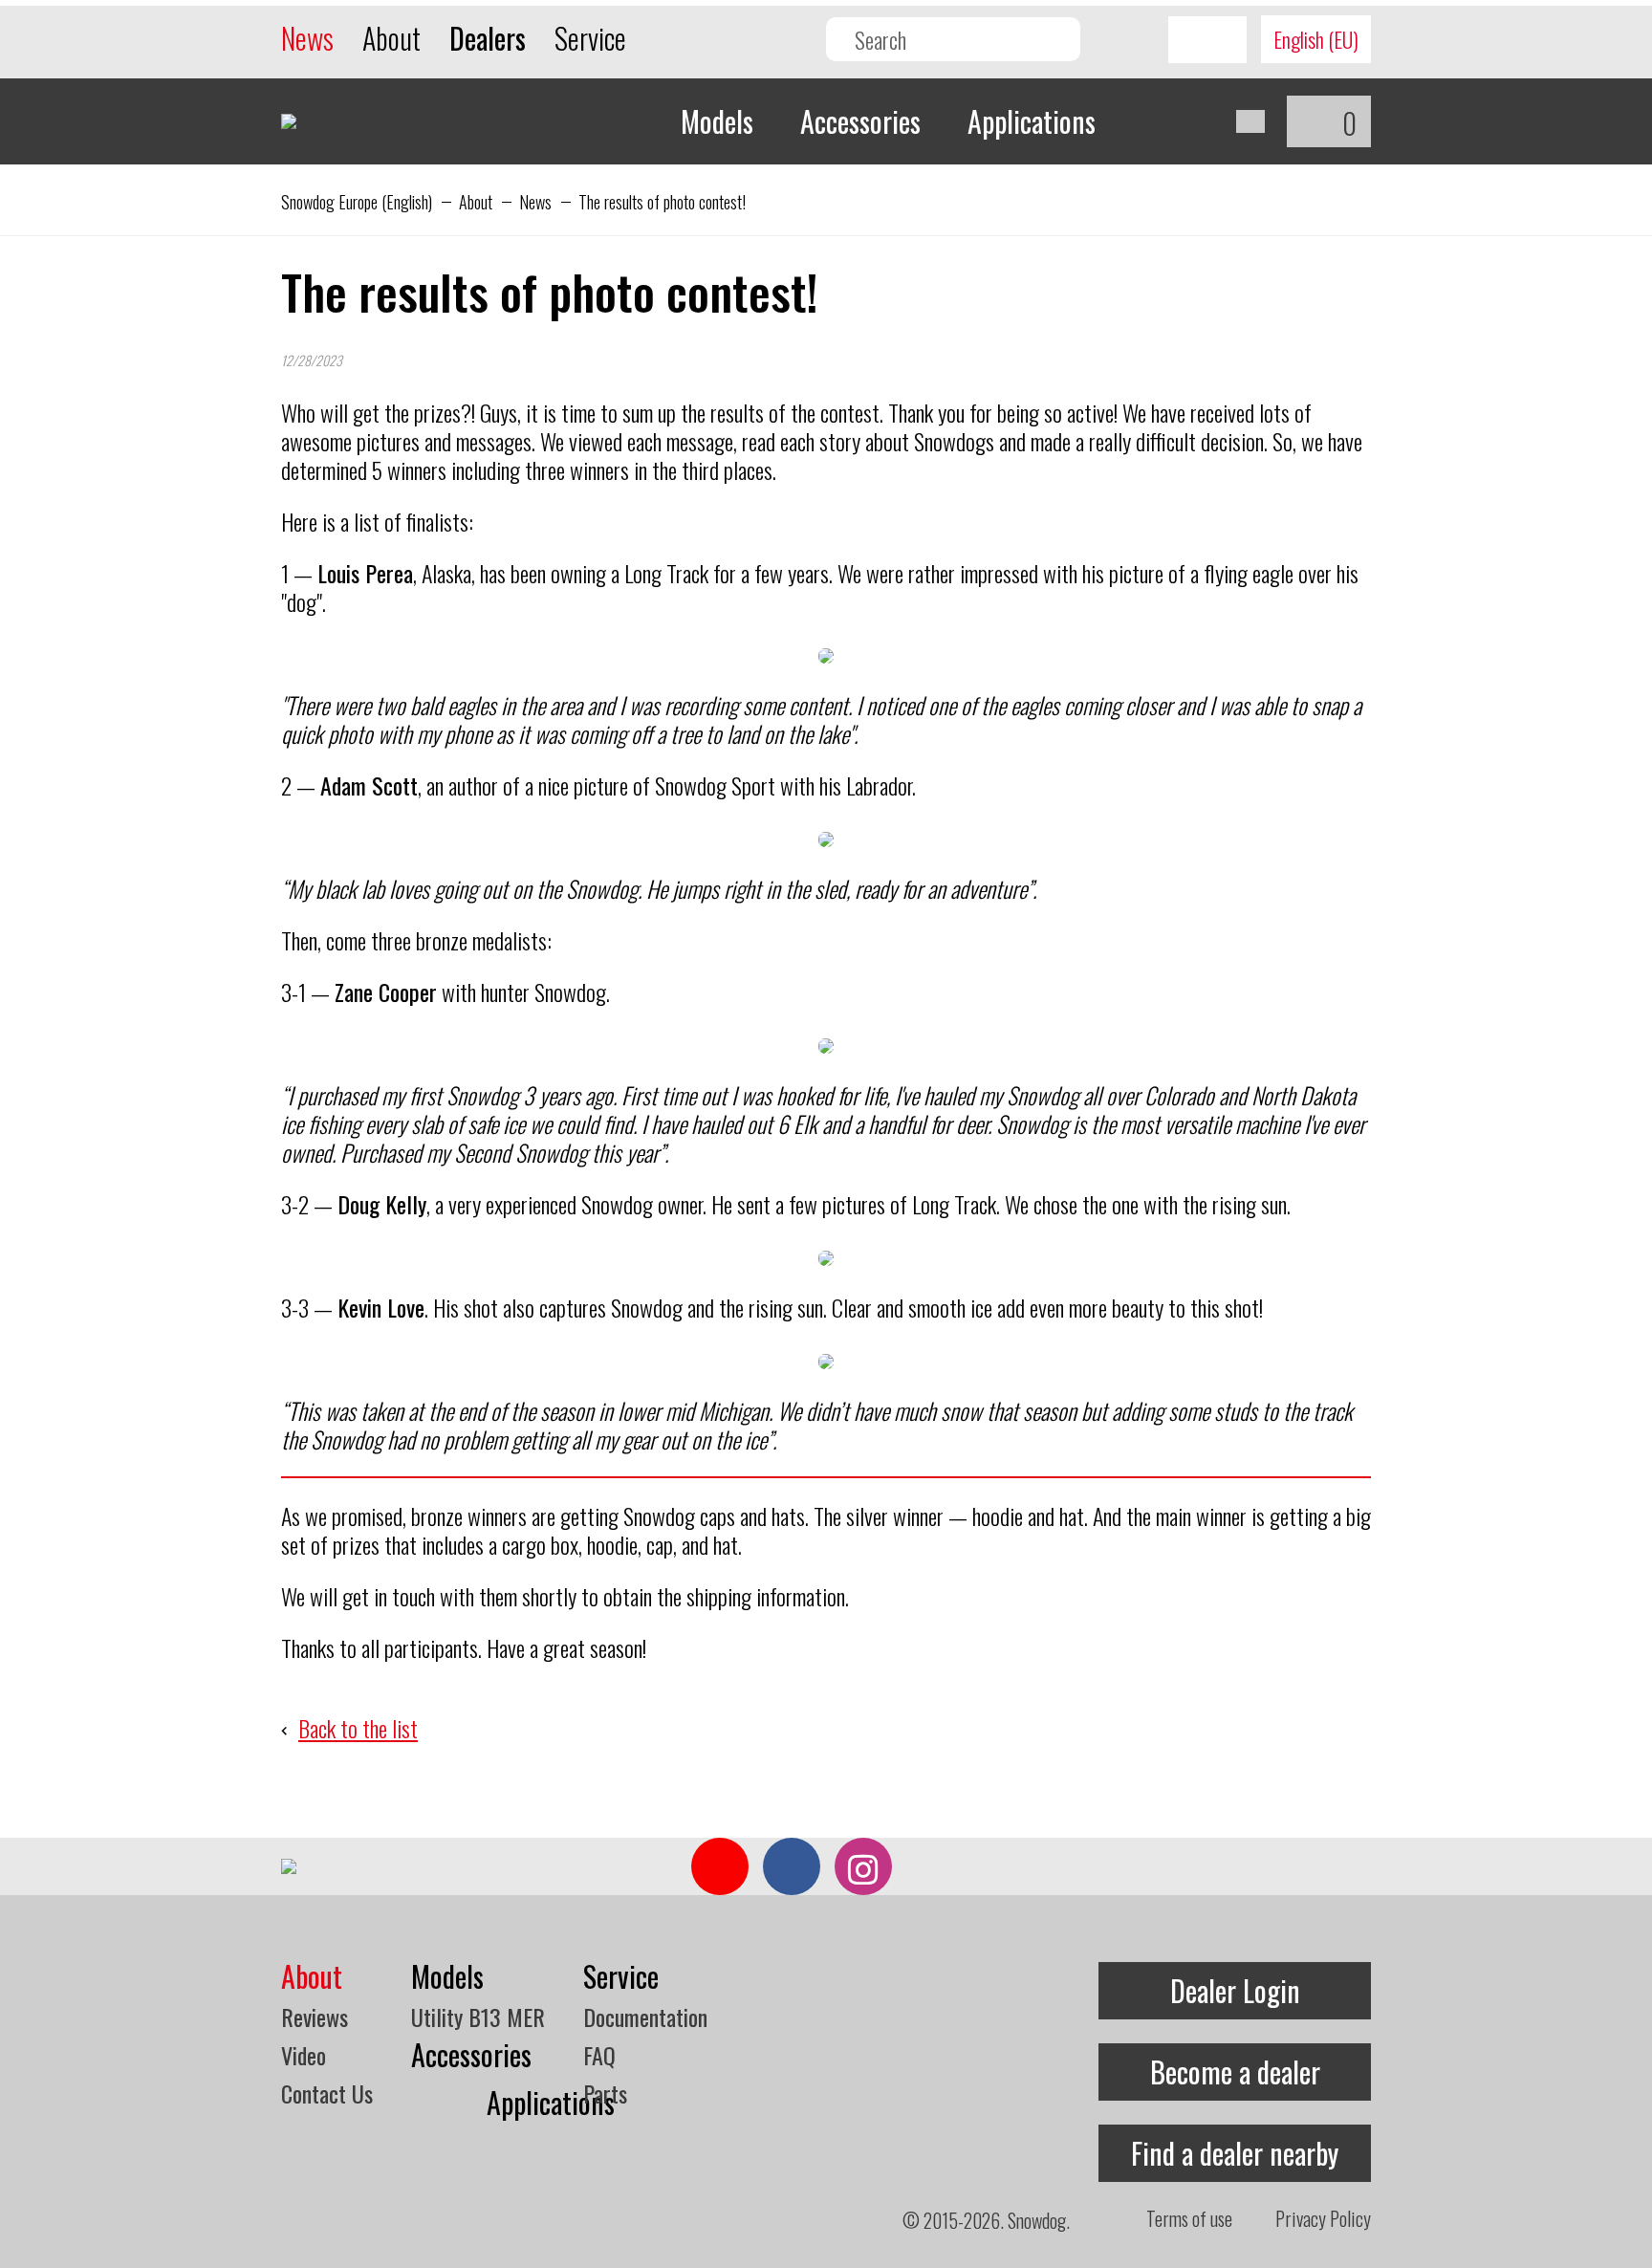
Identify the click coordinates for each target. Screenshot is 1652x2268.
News (307, 38)
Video (304, 2055)
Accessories (860, 121)
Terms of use (1189, 2218)
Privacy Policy (1323, 2218)
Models (717, 121)
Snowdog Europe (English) (357, 202)
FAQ (599, 2055)
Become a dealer (1235, 2072)
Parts (605, 2093)
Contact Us (327, 2093)
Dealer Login (1235, 1990)
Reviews (315, 2017)
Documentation (645, 2017)
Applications (1032, 121)
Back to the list (358, 1728)
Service (590, 38)
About (391, 38)
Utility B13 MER (478, 2017)
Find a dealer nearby (1235, 2153)
